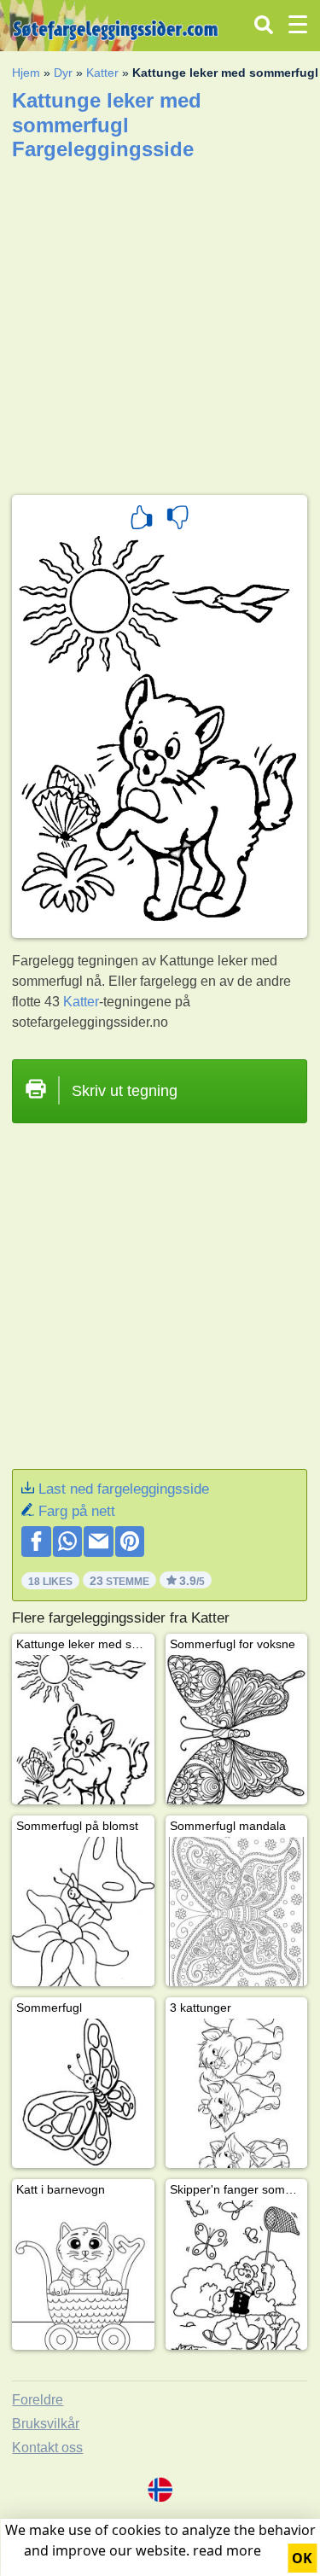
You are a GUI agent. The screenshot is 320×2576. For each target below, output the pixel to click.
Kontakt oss (47, 2448)
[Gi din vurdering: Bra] (142, 520)
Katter (102, 73)
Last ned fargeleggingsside (124, 1489)
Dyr (63, 73)
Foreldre (38, 2400)
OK (302, 2558)
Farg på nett (77, 1511)
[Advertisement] (160, 322)
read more (227, 2550)
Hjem (26, 73)
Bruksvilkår (46, 2424)
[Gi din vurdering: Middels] (177, 520)
